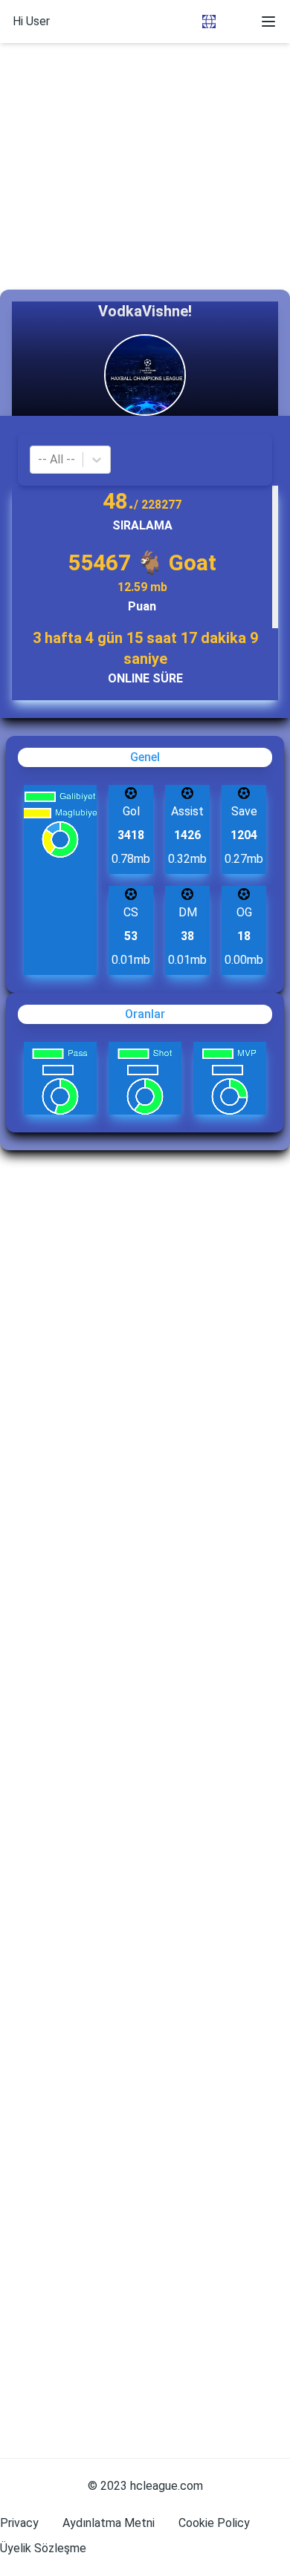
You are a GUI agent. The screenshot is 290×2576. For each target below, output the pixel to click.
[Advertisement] (145, 145)
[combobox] (39, 460)
